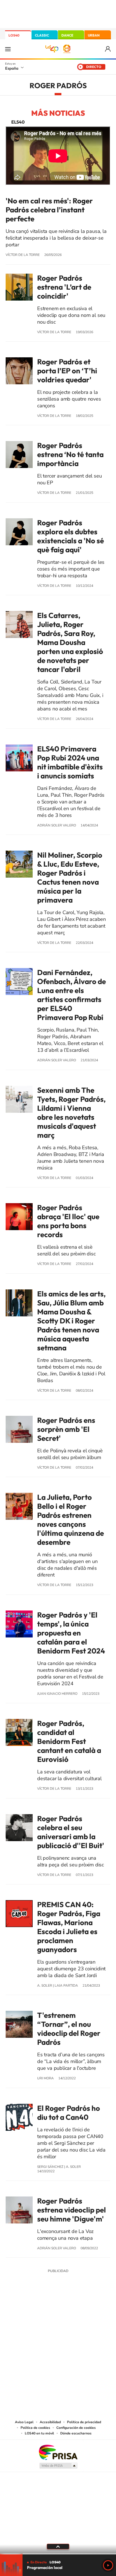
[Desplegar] (58, 2547)
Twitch (81, 2313)
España (12, 68)
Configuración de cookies (76, 2428)
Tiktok (35, 2313)
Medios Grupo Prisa (58, 2466)
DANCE (67, 35)
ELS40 (18, 122)
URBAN (94, 35)
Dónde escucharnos (76, 2433)
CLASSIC (42, 35)
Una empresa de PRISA (58, 2452)
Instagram (24, 2313)
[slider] (58, 2554)
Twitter (58, 2313)
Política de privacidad (84, 2422)
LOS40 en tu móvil (39, 2433)
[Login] (108, 49)
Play (108, 2565)
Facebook (69, 2313)
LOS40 (14, 35)
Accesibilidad (50, 2422)
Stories (92, 2313)
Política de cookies (35, 2428)
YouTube (47, 2313)
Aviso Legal (24, 2422)
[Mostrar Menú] (8, 49)
